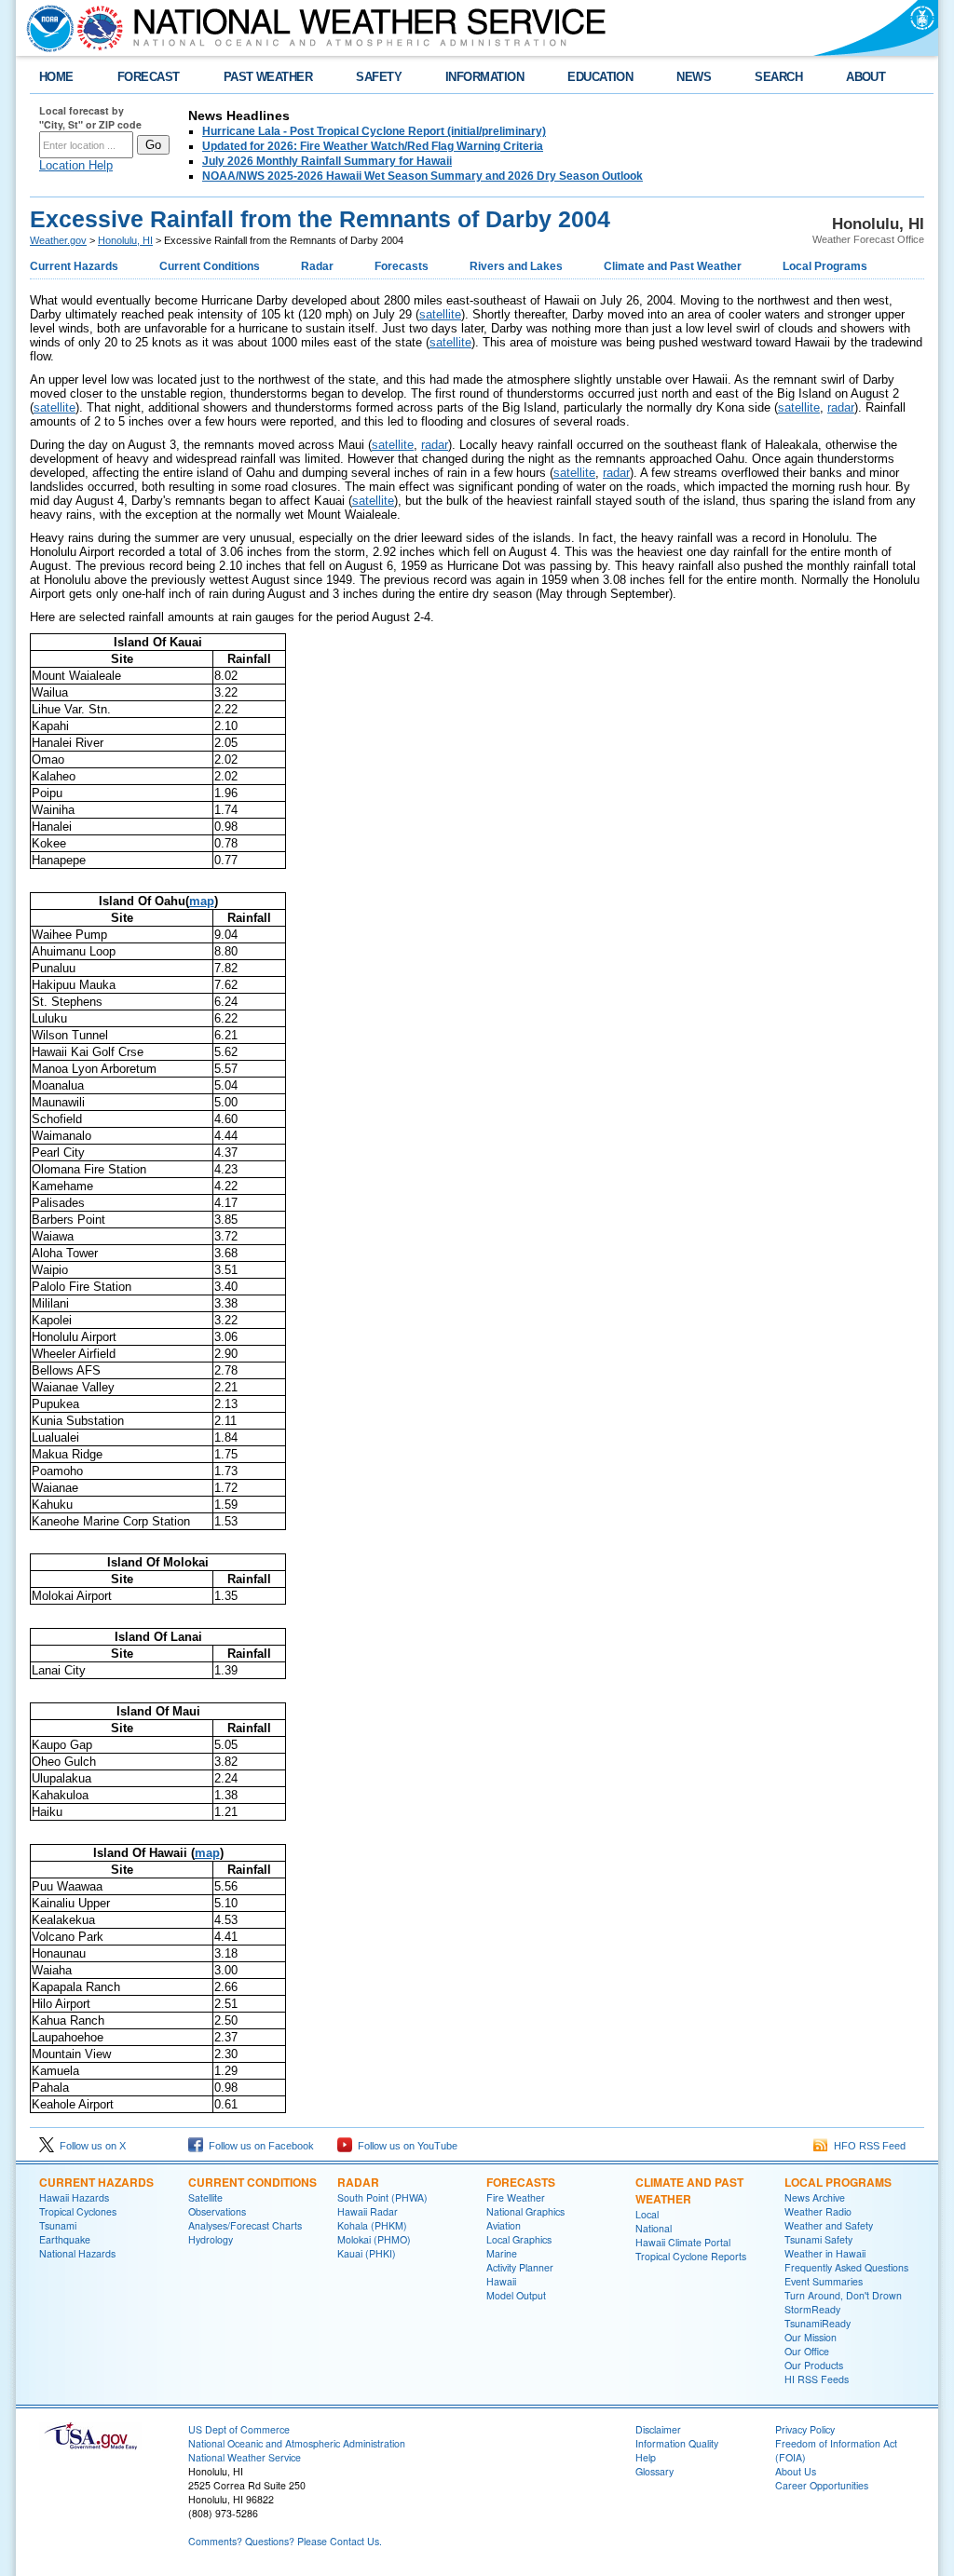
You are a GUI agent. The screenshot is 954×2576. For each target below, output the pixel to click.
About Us (796, 2471)
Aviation (504, 2225)
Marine (502, 2253)
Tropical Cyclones (78, 2211)
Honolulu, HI (125, 240)
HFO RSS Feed (867, 2146)
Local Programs (825, 266)
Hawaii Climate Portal (683, 2242)
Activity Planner (520, 2267)
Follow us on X (90, 2146)
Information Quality (677, 2443)
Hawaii (501, 2281)
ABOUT (865, 77)
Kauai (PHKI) (367, 2253)
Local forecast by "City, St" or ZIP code (90, 117)
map (202, 901)
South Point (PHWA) (382, 2197)
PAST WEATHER (268, 77)
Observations (217, 2211)
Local (647, 2214)
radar (841, 407)
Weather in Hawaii (825, 2253)
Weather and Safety (829, 2225)
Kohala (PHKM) (372, 2225)
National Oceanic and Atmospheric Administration (297, 2443)
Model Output (516, 2295)
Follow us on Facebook (259, 2146)
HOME (56, 77)
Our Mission (811, 2337)
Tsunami (58, 2225)
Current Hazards (74, 266)
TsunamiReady (818, 2323)
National (654, 2228)
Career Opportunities (822, 2485)
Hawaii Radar (368, 2211)
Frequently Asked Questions (846, 2267)
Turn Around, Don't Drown (843, 2295)
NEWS (694, 77)
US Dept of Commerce (239, 2429)
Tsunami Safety (818, 2239)
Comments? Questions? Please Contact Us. (285, 2541)
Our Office (807, 2351)
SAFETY (379, 77)
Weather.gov (58, 240)
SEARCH (778, 77)
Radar (317, 266)
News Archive (815, 2197)
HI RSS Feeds (817, 2379)
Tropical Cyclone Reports (691, 2256)
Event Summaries (824, 2281)
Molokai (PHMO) (374, 2239)
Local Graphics (519, 2239)
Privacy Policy (805, 2429)
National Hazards (77, 2253)
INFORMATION (484, 77)
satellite (440, 314)
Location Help (76, 165)
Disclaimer (658, 2429)
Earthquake (65, 2239)
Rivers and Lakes (516, 266)
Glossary (654, 2471)
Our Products (814, 2365)
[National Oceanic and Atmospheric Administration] (46, 28)
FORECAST (149, 77)
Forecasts (402, 266)
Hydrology (211, 2239)
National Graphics (525, 2211)
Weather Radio (818, 2211)
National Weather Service (245, 2457)
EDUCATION (600, 77)
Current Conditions (210, 266)
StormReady (812, 2309)
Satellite (205, 2197)
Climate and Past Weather (673, 266)
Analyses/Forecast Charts (245, 2225)
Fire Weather (516, 2197)
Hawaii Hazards (74, 2197)
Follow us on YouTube (405, 2146)
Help (646, 2457)
